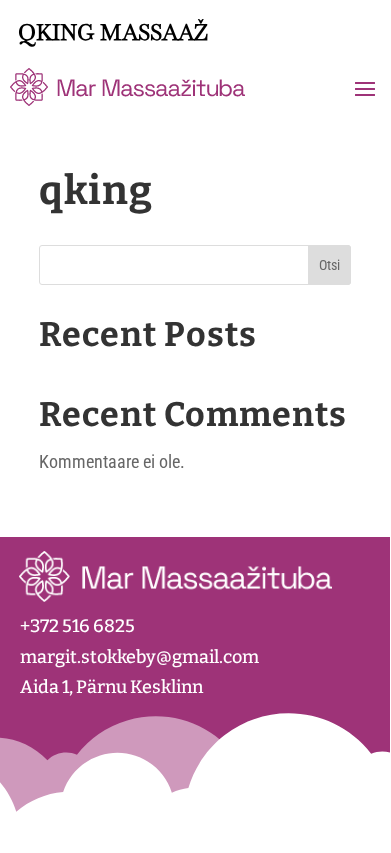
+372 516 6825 (77, 626)
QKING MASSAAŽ (113, 32)
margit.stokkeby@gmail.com (139, 657)
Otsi (329, 265)
